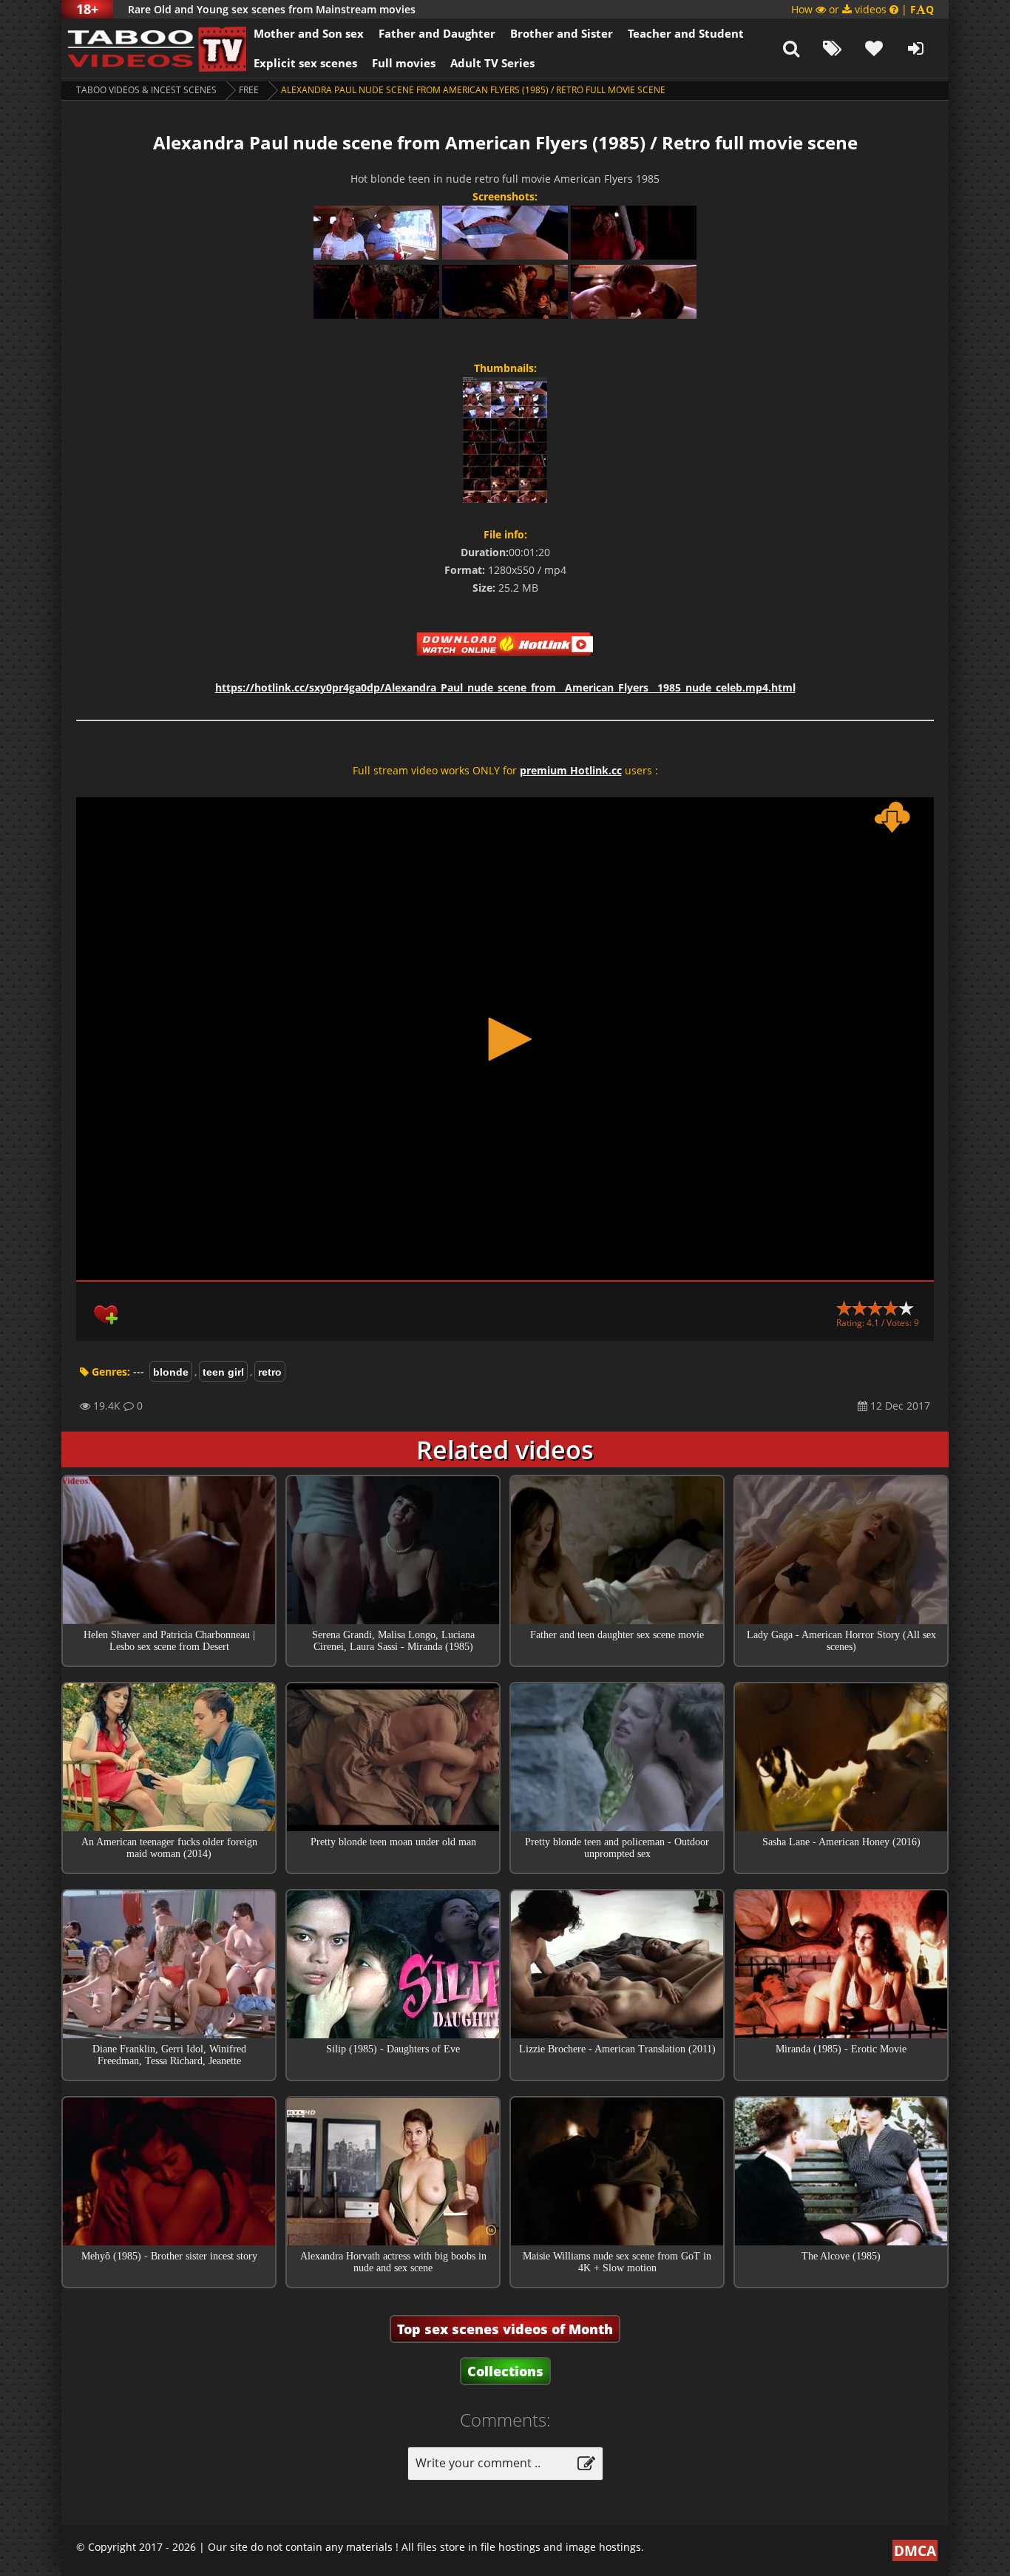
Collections (505, 2371)
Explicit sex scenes (305, 63)
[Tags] (833, 48)
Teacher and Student (686, 33)
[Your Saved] (874, 48)
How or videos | (862, 9)
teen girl (223, 1372)
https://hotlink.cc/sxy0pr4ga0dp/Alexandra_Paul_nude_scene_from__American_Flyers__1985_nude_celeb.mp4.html (505, 687)
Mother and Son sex (309, 33)
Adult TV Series (492, 63)
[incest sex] (154, 48)
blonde (171, 1372)
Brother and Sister (562, 33)
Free (249, 90)
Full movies (404, 63)
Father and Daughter (437, 33)
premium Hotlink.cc (571, 770)
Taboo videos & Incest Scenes (146, 90)
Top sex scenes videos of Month (505, 2329)
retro (270, 1372)
